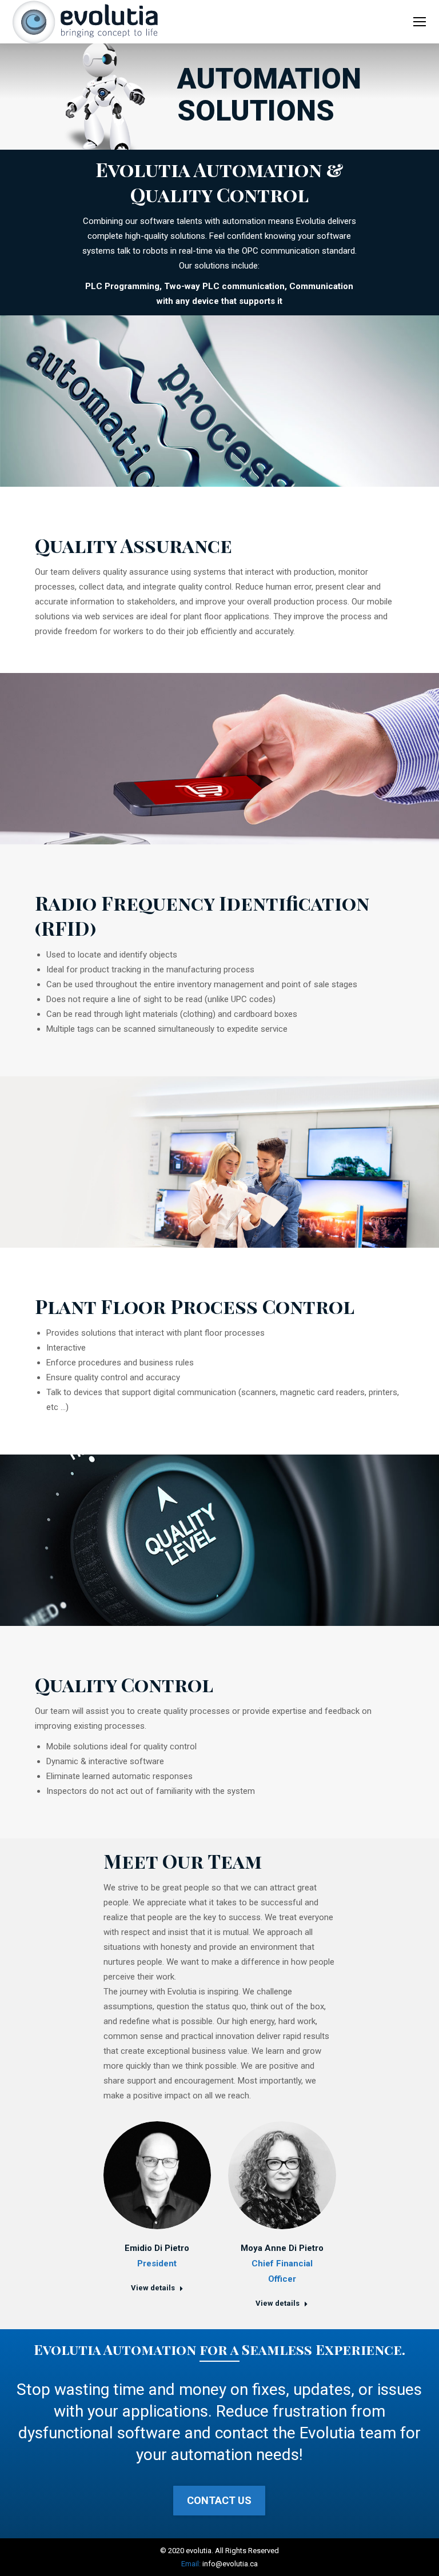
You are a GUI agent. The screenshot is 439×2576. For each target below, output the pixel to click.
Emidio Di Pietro (157, 2248)
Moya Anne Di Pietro (282, 2248)
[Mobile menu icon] (420, 22)
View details (153, 2288)
